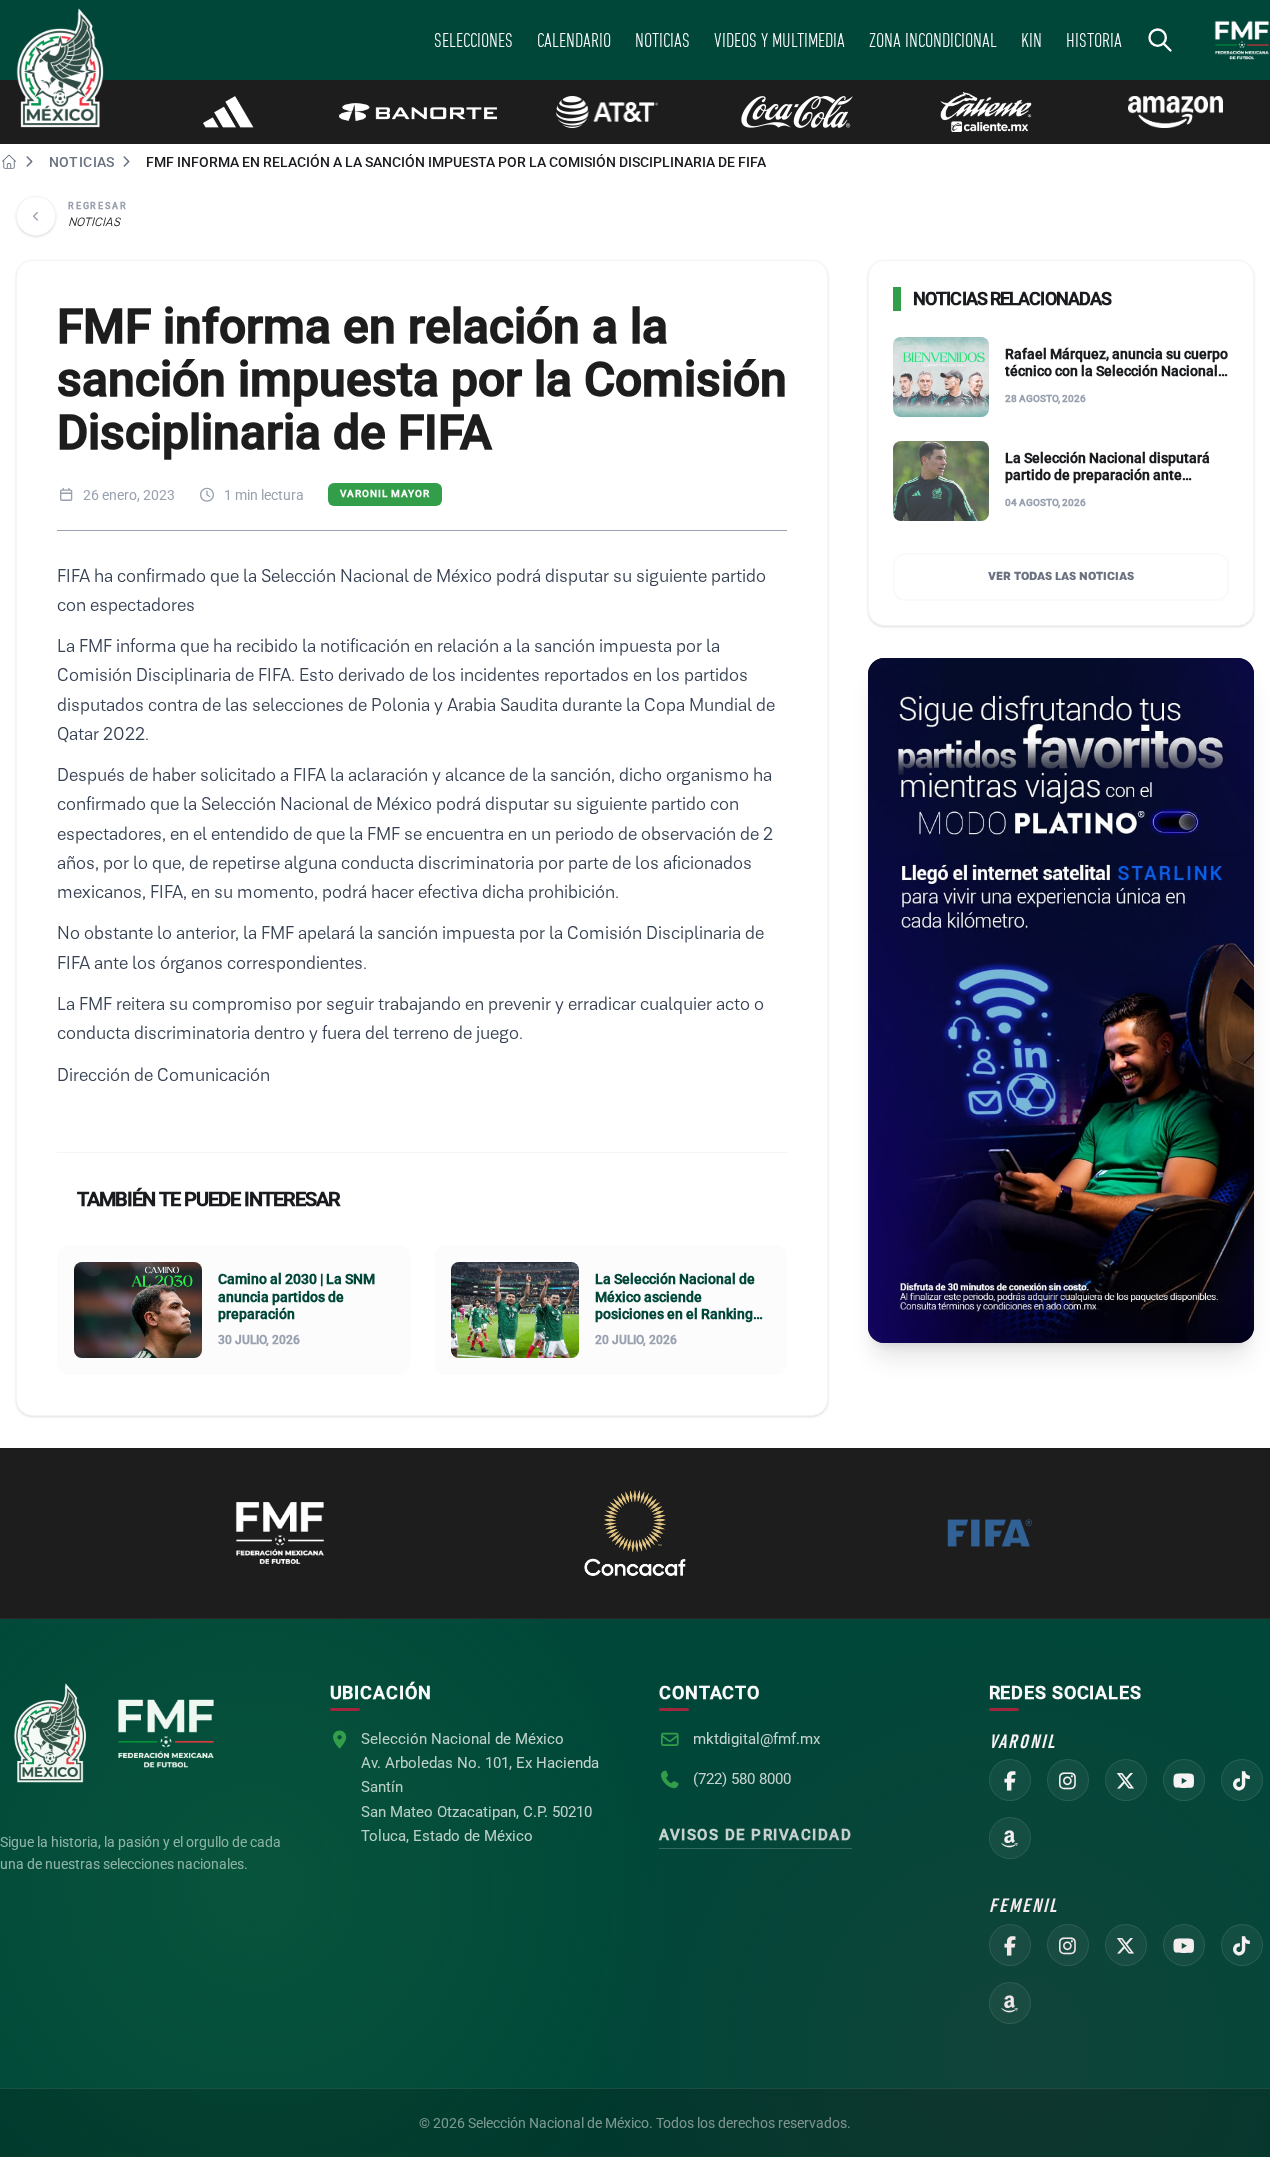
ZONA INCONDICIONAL (933, 40)
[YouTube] (1184, 1780)
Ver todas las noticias (1061, 577)
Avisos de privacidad (755, 1835)
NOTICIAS (662, 40)
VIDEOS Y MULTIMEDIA (779, 40)
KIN (1031, 40)
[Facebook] (1010, 1780)
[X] (1126, 1780)
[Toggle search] (1160, 40)
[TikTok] (1242, 1780)
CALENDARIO (574, 40)
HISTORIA (1094, 40)
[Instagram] (1068, 1780)
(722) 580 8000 (742, 1779)
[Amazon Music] (1010, 1838)
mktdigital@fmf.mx (756, 1739)
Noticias (82, 162)
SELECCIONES (473, 40)
